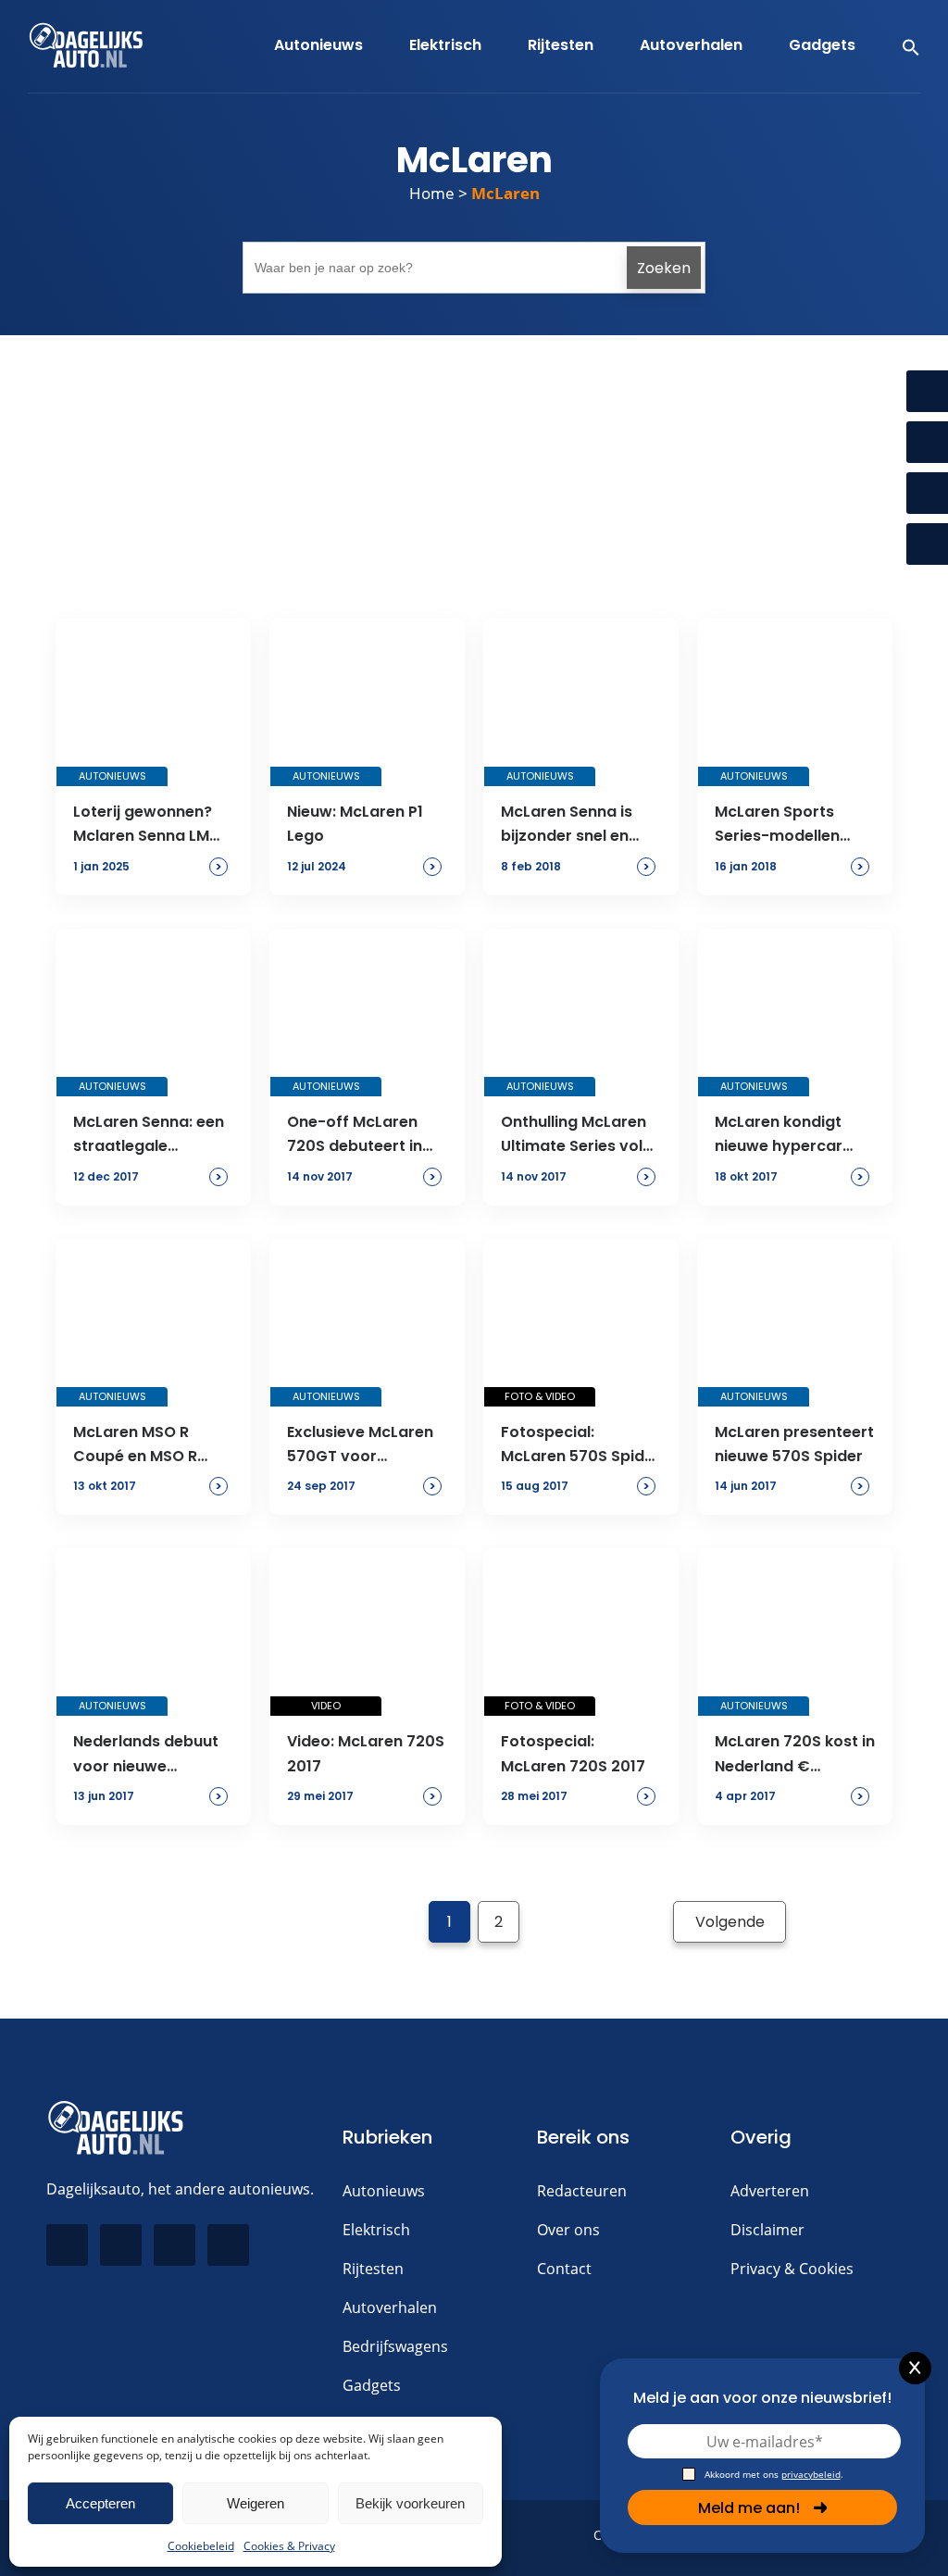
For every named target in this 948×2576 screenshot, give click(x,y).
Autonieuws (384, 2191)
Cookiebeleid (201, 2546)
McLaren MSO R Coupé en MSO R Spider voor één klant (135, 1445)
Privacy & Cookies (792, 2269)
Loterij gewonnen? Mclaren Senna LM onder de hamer (143, 825)
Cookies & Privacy (289, 2546)
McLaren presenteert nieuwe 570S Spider (794, 1444)
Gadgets (372, 2385)
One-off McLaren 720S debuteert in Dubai (355, 1135)
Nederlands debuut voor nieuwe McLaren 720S (146, 1755)
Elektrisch (376, 2230)
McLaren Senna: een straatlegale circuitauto (149, 1135)
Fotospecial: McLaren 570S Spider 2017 (580, 1445)
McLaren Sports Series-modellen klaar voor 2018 (777, 825)
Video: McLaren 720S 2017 (366, 1753)
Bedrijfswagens (395, 2346)
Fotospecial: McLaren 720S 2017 (573, 1753)
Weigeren (256, 2503)
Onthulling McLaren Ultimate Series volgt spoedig (580, 1135)
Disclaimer (767, 2230)
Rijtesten (373, 2269)
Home (432, 193)
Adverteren (770, 2191)
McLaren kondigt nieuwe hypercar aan (779, 1135)
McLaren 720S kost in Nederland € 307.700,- (795, 1755)
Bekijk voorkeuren (410, 2503)
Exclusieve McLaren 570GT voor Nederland (360, 1445)
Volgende (730, 1922)
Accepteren (100, 2503)
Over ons (568, 2230)
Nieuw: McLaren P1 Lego (355, 824)
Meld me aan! (749, 2508)
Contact (564, 2269)
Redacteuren (582, 2191)
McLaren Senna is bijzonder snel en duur (567, 825)
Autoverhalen (390, 2307)
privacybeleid (811, 2474)
